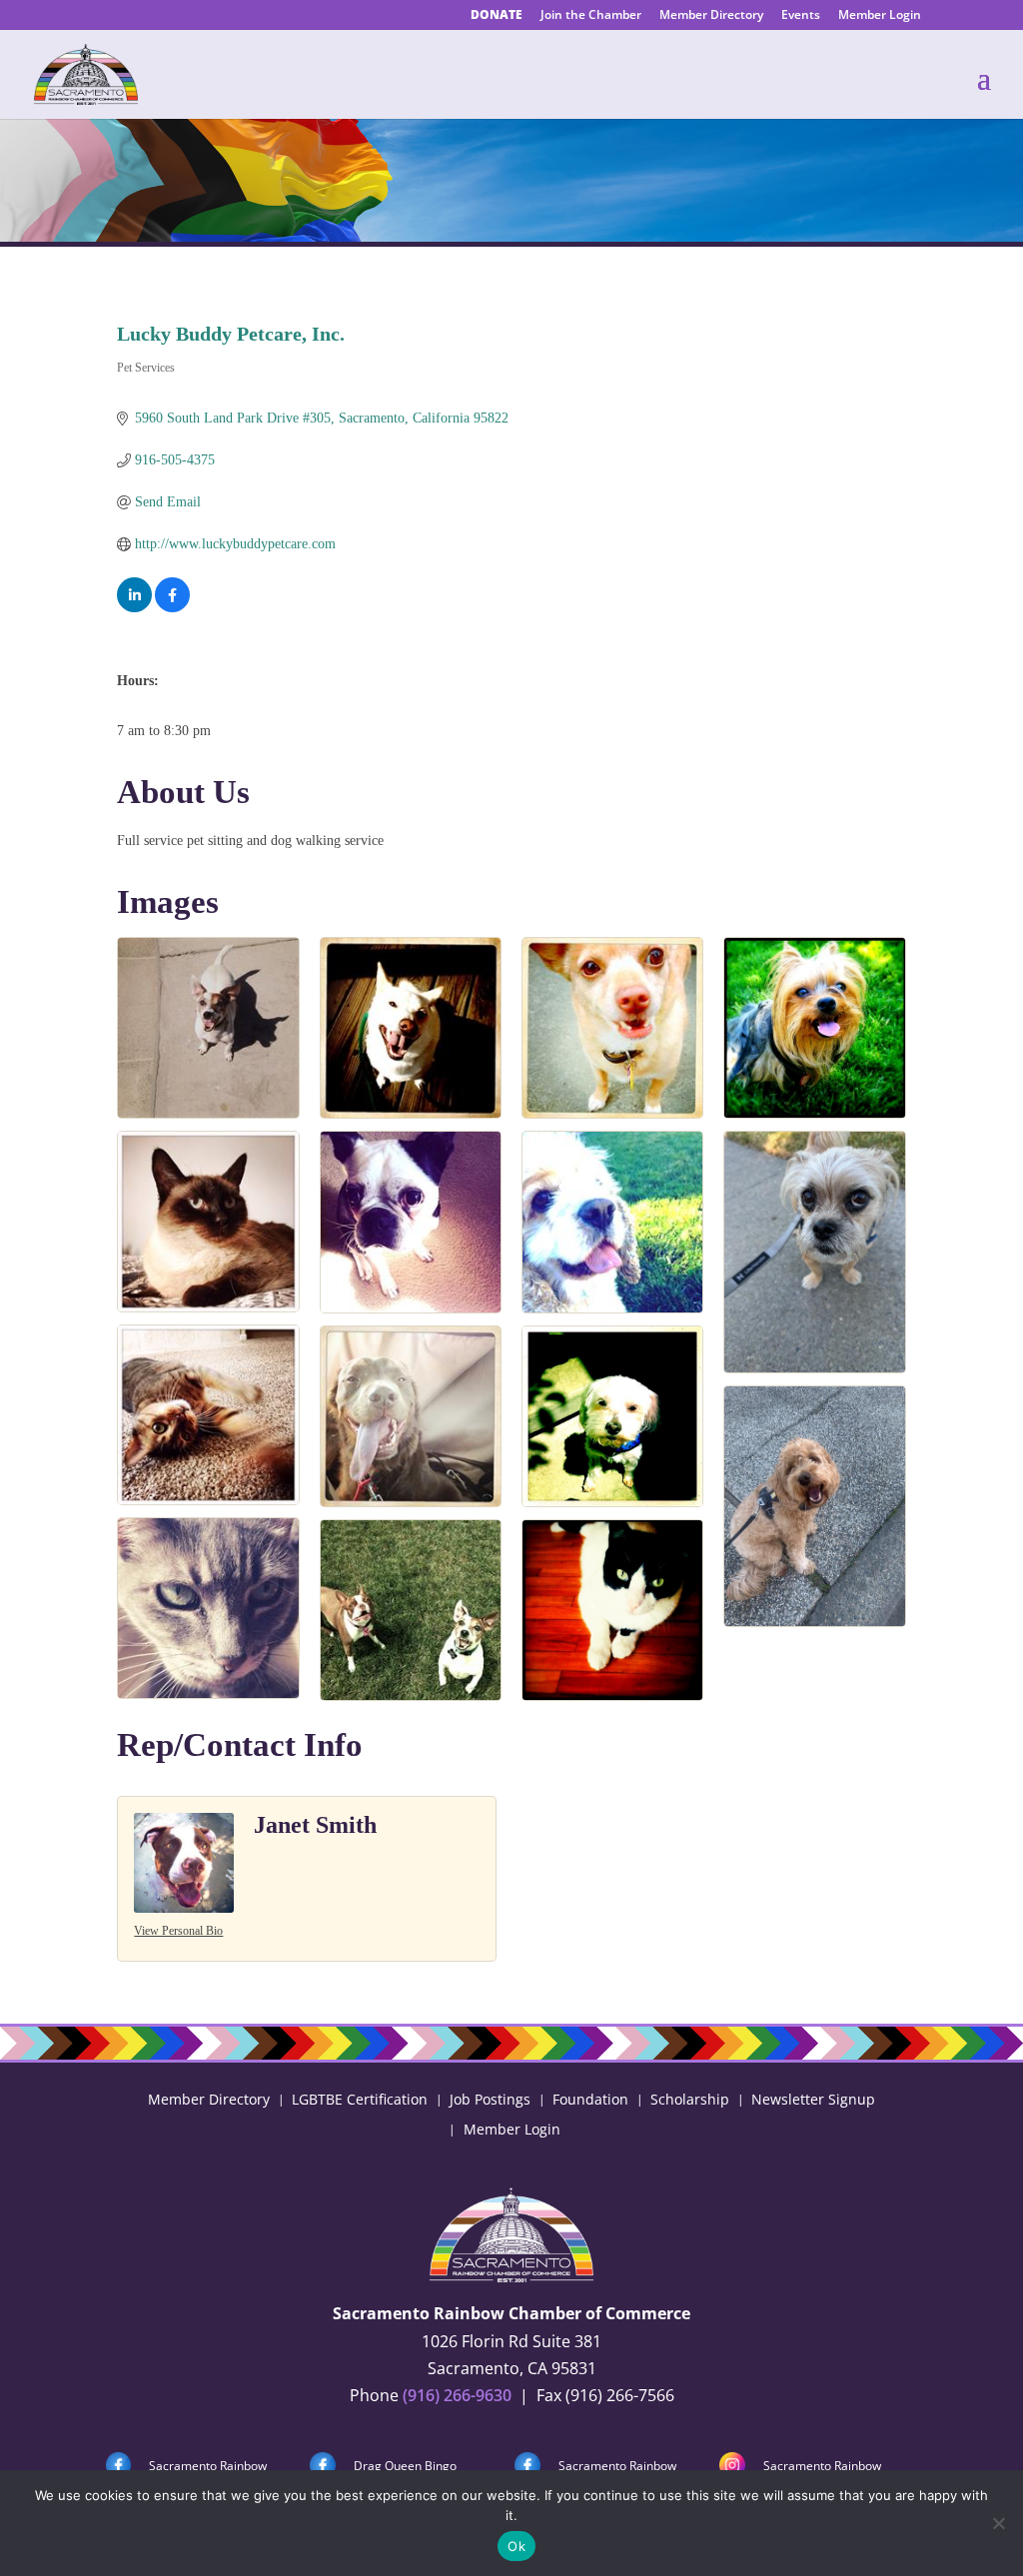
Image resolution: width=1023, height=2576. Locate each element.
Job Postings (490, 2098)
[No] (998, 2523)
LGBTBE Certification (360, 2098)
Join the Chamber (591, 16)
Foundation (590, 2098)
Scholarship (690, 2098)
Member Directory (711, 16)
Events (801, 16)
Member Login (880, 16)
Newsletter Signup (813, 2098)
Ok (516, 2546)
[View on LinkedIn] (134, 608)
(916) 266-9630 (457, 2395)
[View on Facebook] (172, 608)
